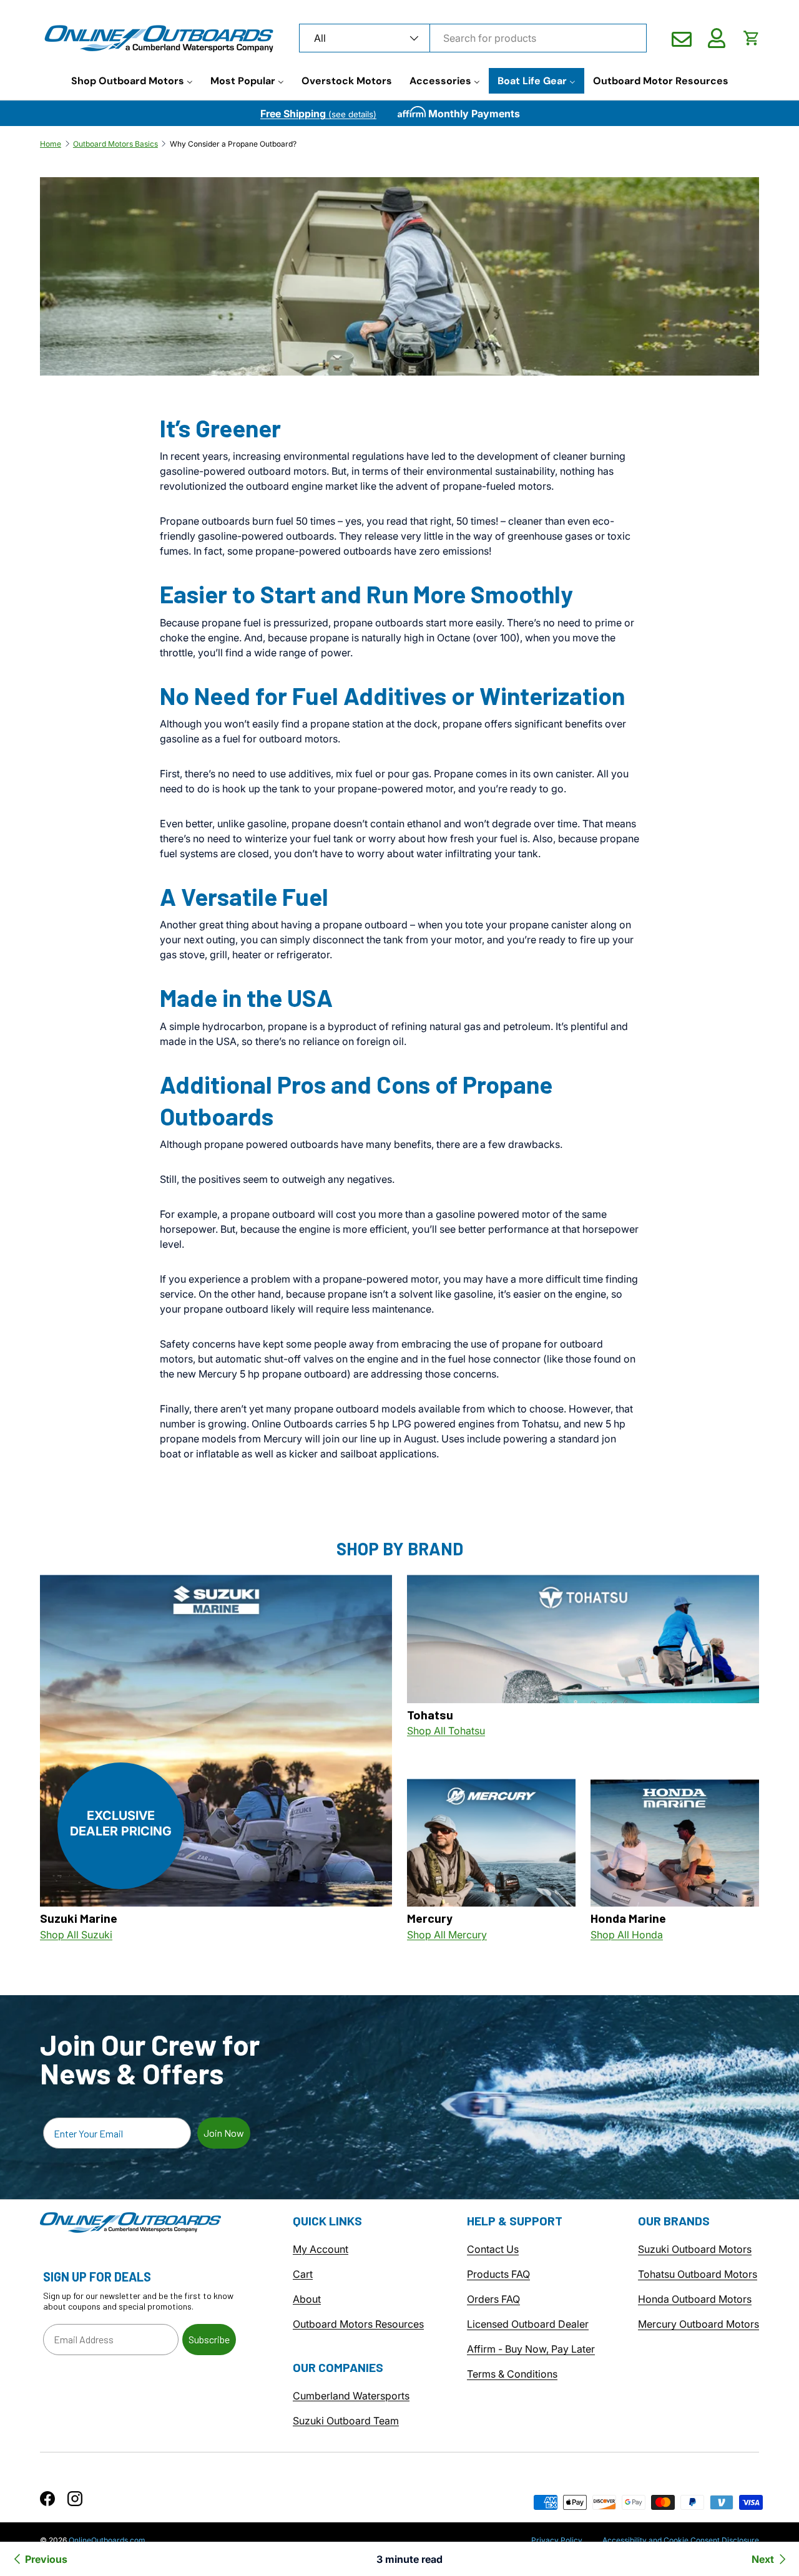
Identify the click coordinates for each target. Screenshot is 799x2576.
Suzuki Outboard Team (346, 2421)
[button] (752, 38)
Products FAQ (498, 2275)
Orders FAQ (493, 2300)
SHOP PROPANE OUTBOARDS (257, 1495)
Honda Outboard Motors (695, 2300)
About (307, 2300)
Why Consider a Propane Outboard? (233, 144)
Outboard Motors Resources (358, 2325)
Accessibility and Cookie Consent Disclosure (681, 2540)
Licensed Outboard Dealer (528, 2325)
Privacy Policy (557, 2540)
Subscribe (209, 2339)
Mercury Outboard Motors (699, 2325)
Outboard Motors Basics (115, 144)
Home (51, 144)
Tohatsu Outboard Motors (698, 2275)
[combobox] (473, 38)
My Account (321, 2250)
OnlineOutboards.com (107, 2540)
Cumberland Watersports (351, 2396)
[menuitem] (132, 81)
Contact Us (493, 2250)
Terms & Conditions (512, 2374)
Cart (303, 2275)
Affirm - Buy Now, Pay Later (531, 2350)
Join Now (224, 2133)
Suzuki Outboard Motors (695, 2250)
